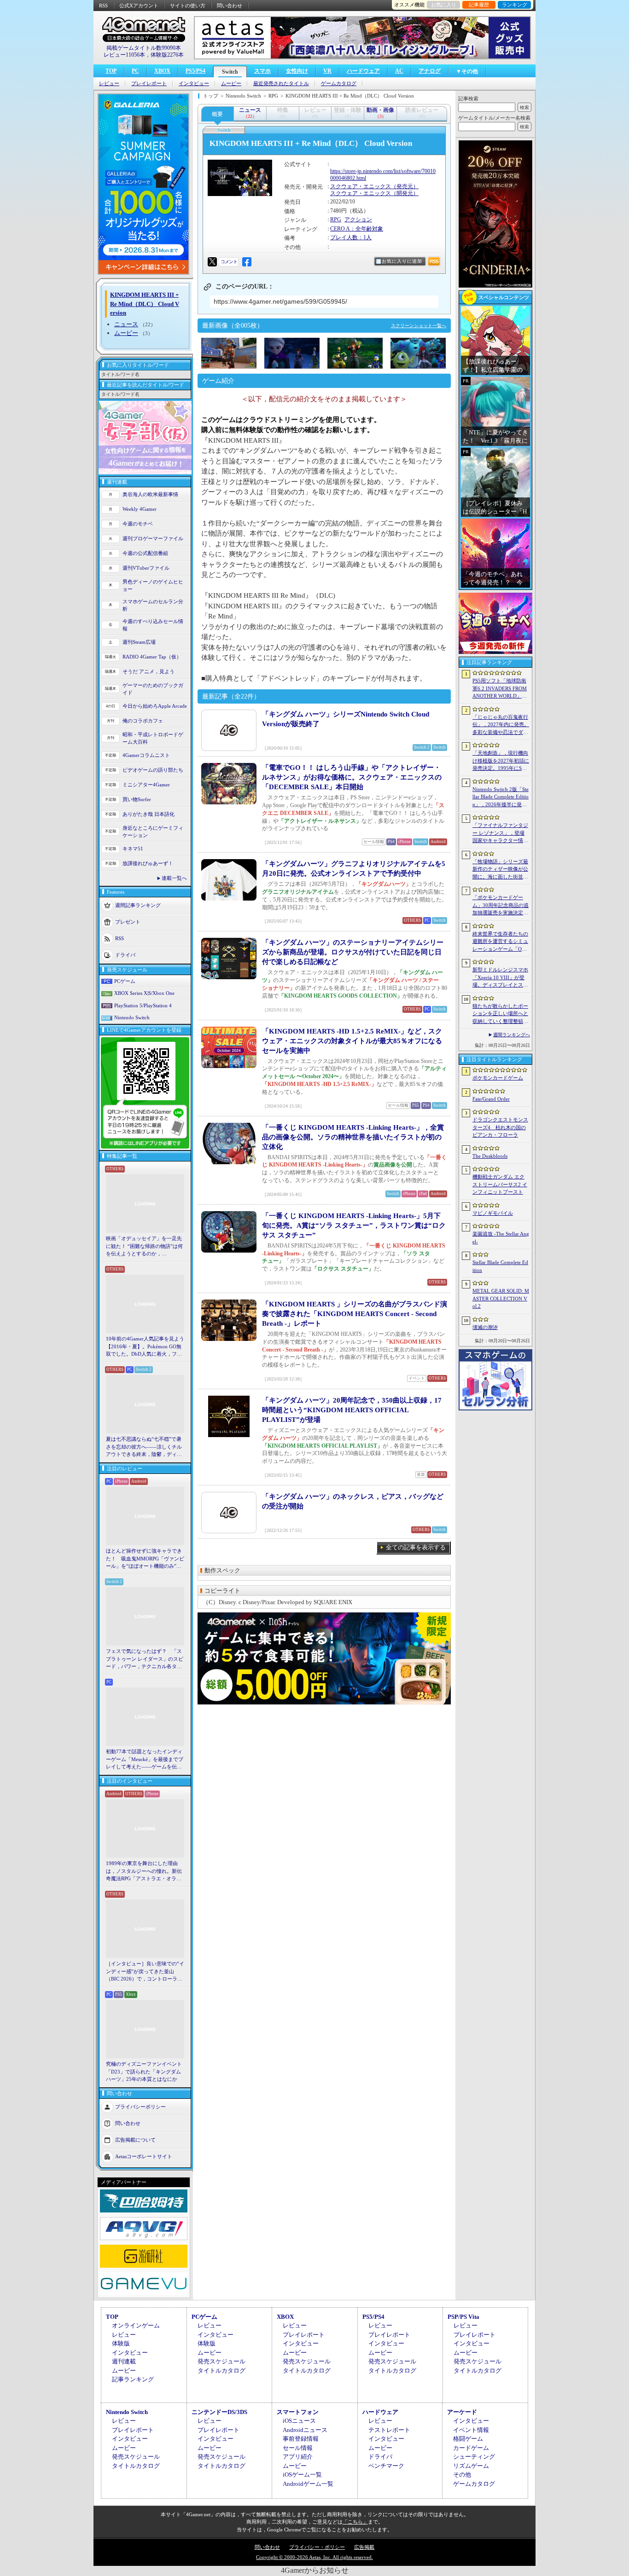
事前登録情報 (301, 2439)
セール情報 (298, 2448)
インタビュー (194, 84)
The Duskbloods (490, 1156)
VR (327, 71)
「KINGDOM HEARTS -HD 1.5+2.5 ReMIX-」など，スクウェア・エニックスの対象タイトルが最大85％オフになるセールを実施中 (352, 1041)
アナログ (430, 71)
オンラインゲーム (136, 2325)
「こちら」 (355, 2522)
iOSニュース (299, 2421)
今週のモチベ (138, 524)
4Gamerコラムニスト (146, 755)
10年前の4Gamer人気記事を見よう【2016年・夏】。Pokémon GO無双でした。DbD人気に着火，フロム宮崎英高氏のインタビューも (145, 1347)
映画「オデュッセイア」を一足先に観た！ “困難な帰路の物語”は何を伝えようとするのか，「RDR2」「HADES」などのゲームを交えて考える (144, 1247)
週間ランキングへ (512, 1035)
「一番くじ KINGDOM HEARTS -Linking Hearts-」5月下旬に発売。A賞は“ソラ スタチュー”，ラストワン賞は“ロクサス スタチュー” (354, 1225)
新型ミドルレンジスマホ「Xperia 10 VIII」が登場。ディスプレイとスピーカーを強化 (500, 978)
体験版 (121, 2343)
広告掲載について (135, 2139)
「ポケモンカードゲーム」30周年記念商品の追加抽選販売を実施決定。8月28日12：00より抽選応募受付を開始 (501, 906)
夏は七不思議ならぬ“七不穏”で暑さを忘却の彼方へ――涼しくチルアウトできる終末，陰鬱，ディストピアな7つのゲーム (144, 1447)
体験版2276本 (167, 55)
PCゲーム (125, 981)
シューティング (474, 2457)
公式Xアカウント (139, 6)
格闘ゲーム (468, 2439)
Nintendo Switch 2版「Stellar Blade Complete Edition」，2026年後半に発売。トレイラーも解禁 (501, 797)
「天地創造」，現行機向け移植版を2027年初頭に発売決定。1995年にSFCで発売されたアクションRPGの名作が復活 (501, 761)
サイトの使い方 (188, 6)
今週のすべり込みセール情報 (153, 625)
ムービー (231, 84)
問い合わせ (230, 6)
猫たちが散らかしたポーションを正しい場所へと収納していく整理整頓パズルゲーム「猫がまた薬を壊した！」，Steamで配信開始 (500, 1014)
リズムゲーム (471, 2466)
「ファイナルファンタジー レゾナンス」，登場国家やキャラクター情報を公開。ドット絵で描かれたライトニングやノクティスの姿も (500, 833)
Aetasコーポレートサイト (144, 2156)
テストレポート (389, 2430)
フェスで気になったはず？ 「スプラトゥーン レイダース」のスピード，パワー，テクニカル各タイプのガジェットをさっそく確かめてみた (145, 1659)
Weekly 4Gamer (140, 509)
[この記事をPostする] (212, 262)
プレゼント (128, 921)
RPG (336, 219)
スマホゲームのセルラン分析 (153, 605)
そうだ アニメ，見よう (149, 671)
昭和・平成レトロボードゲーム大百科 (153, 738)
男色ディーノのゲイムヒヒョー (153, 586)
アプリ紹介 (298, 2457)
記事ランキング (133, 2379)
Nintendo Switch (132, 1017)
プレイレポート (149, 84)
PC (135, 71)
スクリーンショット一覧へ (419, 326)
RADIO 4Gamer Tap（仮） (152, 657)
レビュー (109, 84)
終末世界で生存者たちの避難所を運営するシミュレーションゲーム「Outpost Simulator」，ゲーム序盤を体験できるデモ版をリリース (501, 942)
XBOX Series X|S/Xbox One (144, 993)
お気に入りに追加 (402, 261)
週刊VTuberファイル (146, 568)
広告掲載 (364, 2547)
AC (399, 71)
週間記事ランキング (138, 905)
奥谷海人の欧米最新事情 (150, 494)
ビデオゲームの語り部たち (153, 770)
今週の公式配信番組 (145, 553)
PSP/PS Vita (463, 2317)
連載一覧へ (174, 878)
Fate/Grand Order (491, 1099)
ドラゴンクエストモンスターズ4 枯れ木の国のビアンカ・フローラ (500, 1127)
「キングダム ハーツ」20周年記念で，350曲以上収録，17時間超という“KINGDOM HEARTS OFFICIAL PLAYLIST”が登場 (352, 1410)
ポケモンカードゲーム (498, 1078)
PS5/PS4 (195, 71)
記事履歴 (479, 5)
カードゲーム (471, 2448)
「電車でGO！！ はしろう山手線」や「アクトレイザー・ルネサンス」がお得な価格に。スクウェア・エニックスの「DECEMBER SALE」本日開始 (352, 777)
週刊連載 (124, 2361)
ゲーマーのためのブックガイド (153, 689)
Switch (230, 72)
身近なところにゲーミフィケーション (153, 832)
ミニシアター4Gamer (146, 785)
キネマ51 (133, 849)
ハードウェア (363, 71)
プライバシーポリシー (140, 2106)
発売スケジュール (221, 2361)
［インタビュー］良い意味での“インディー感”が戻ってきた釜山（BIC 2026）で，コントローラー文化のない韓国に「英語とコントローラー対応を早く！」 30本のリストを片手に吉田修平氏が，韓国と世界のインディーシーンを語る (145, 1972)
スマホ (262, 71)
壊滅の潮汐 (485, 1327)
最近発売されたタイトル (281, 84)
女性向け (297, 71)
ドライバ (125, 954)
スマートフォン (298, 2412)
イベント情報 (471, 2430)
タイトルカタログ (221, 2371)
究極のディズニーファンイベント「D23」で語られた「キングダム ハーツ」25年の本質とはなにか (144, 2071)
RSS (103, 6)
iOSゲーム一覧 (302, 2475)
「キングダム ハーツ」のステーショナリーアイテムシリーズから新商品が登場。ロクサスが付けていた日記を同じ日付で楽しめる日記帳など (353, 952)
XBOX (162, 71)
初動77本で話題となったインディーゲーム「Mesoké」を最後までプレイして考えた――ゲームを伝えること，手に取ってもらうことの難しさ (145, 1760)
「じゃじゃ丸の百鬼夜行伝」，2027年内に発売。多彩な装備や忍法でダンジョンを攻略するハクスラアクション (501, 725)
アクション (358, 219)
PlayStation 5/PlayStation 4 (143, 1005)
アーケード (462, 2412)
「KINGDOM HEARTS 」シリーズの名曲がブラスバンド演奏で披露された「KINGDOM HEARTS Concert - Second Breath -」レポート (355, 1314)
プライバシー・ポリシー (317, 2547)
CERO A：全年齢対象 (357, 229)
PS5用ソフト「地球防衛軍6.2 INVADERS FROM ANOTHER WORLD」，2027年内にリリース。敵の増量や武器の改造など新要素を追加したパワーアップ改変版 (501, 689)
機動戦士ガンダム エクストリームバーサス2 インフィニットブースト (500, 1184)
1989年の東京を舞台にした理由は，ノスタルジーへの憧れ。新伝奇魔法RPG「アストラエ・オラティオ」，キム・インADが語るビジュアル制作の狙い (145, 1871)
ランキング (515, 5)
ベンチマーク (386, 2466)
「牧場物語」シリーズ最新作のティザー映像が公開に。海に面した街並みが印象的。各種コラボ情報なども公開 (500, 870)
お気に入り (444, 5)
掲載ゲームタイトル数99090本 (144, 48)
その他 (462, 2475)
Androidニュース (305, 2430)
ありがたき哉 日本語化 (149, 814)
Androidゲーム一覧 (308, 2484)
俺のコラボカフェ (143, 721)
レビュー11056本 (124, 55)
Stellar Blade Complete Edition (500, 1266)
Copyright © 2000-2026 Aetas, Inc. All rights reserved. (314, 2557)
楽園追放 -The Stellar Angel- (501, 1238)
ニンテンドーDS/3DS (219, 2412)
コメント (229, 262)
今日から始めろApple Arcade (155, 706)
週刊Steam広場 (139, 642)
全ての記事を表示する (416, 1547)
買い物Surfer (137, 799)
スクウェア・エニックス (361, 186)
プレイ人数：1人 (351, 237)
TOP (111, 71)
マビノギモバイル (493, 1213)
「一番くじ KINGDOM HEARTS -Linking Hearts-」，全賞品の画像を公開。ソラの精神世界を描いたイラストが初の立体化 (353, 1137)
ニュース (126, 324)
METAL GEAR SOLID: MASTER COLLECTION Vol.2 (501, 1298)
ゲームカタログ (339, 84)
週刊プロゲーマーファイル (153, 538)
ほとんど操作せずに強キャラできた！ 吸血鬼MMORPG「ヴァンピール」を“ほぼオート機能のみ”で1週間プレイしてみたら (145, 1559)
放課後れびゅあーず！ (148, 863)
